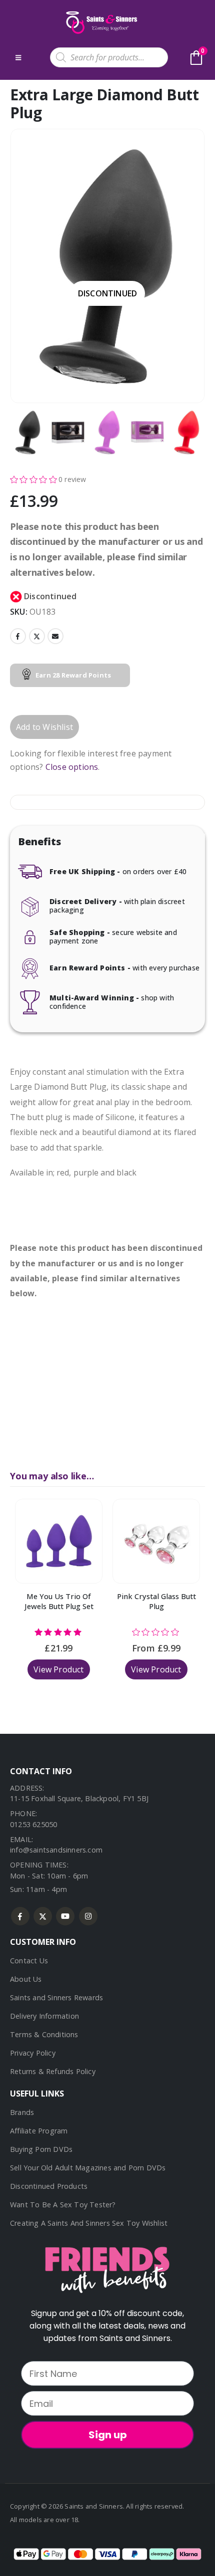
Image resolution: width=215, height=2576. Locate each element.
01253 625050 (33, 1824)
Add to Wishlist (44, 727)
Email (55, 636)
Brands (22, 2112)
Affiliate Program (39, 2131)
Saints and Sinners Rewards (56, 1997)
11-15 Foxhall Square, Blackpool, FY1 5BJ (79, 1798)
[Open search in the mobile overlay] (109, 57)
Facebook (18, 636)
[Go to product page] (59, 1541)
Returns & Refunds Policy (53, 2071)
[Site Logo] (100, 22)
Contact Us (29, 1961)
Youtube (65, 1916)
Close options (72, 767)
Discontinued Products (49, 2186)
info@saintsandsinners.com (56, 1850)
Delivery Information (44, 2016)
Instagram (88, 1916)
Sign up (108, 2435)
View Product (58, 1669)
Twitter (37, 636)
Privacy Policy (33, 2053)
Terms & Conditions (44, 2034)
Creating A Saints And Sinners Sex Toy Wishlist (89, 2223)
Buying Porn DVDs (41, 2149)
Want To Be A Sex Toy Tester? (63, 2205)
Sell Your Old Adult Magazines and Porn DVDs (88, 2168)
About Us (26, 1979)
